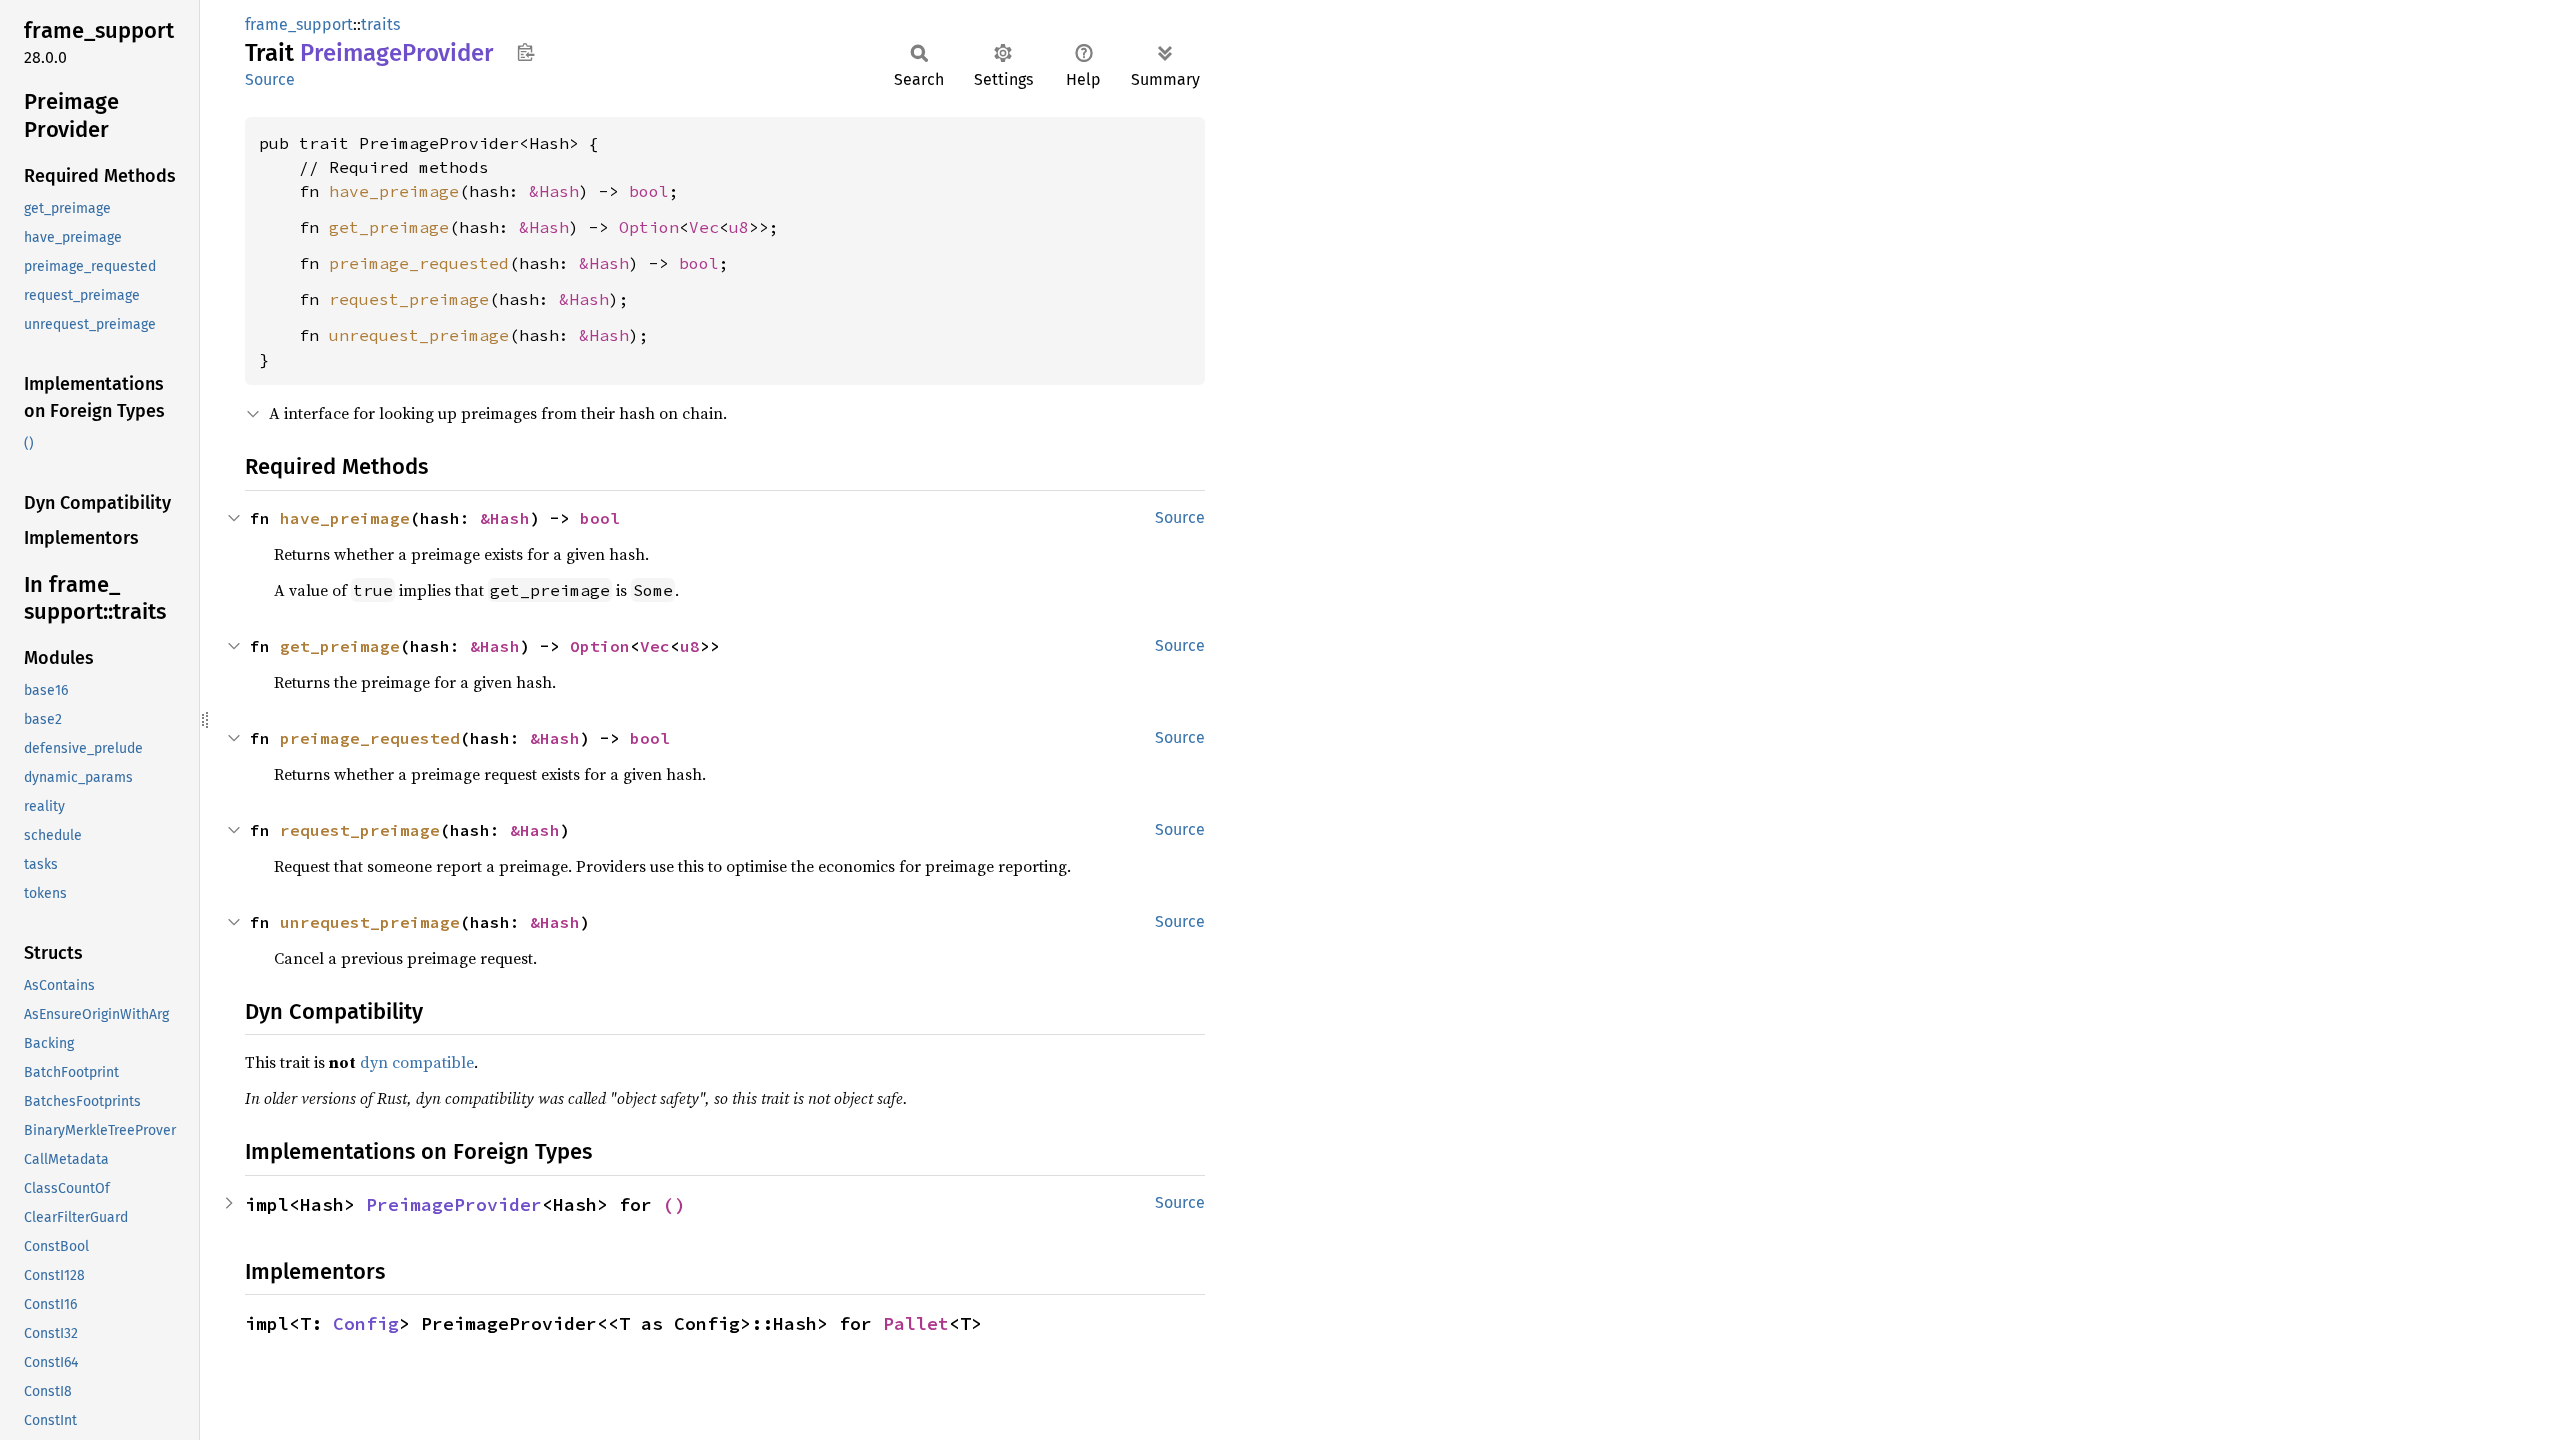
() (674, 1204)
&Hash (554, 191)
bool (649, 191)
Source (270, 79)
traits (380, 24)
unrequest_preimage (419, 335)
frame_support (299, 24)
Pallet (916, 1323)
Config (366, 1323)
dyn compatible (417, 1062)
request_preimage (409, 299)
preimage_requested (419, 263)
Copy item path (525, 52)
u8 (739, 227)
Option (649, 227)
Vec (704, 227)
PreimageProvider (454, 1204)
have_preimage (394, 191)
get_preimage (389, 227)
